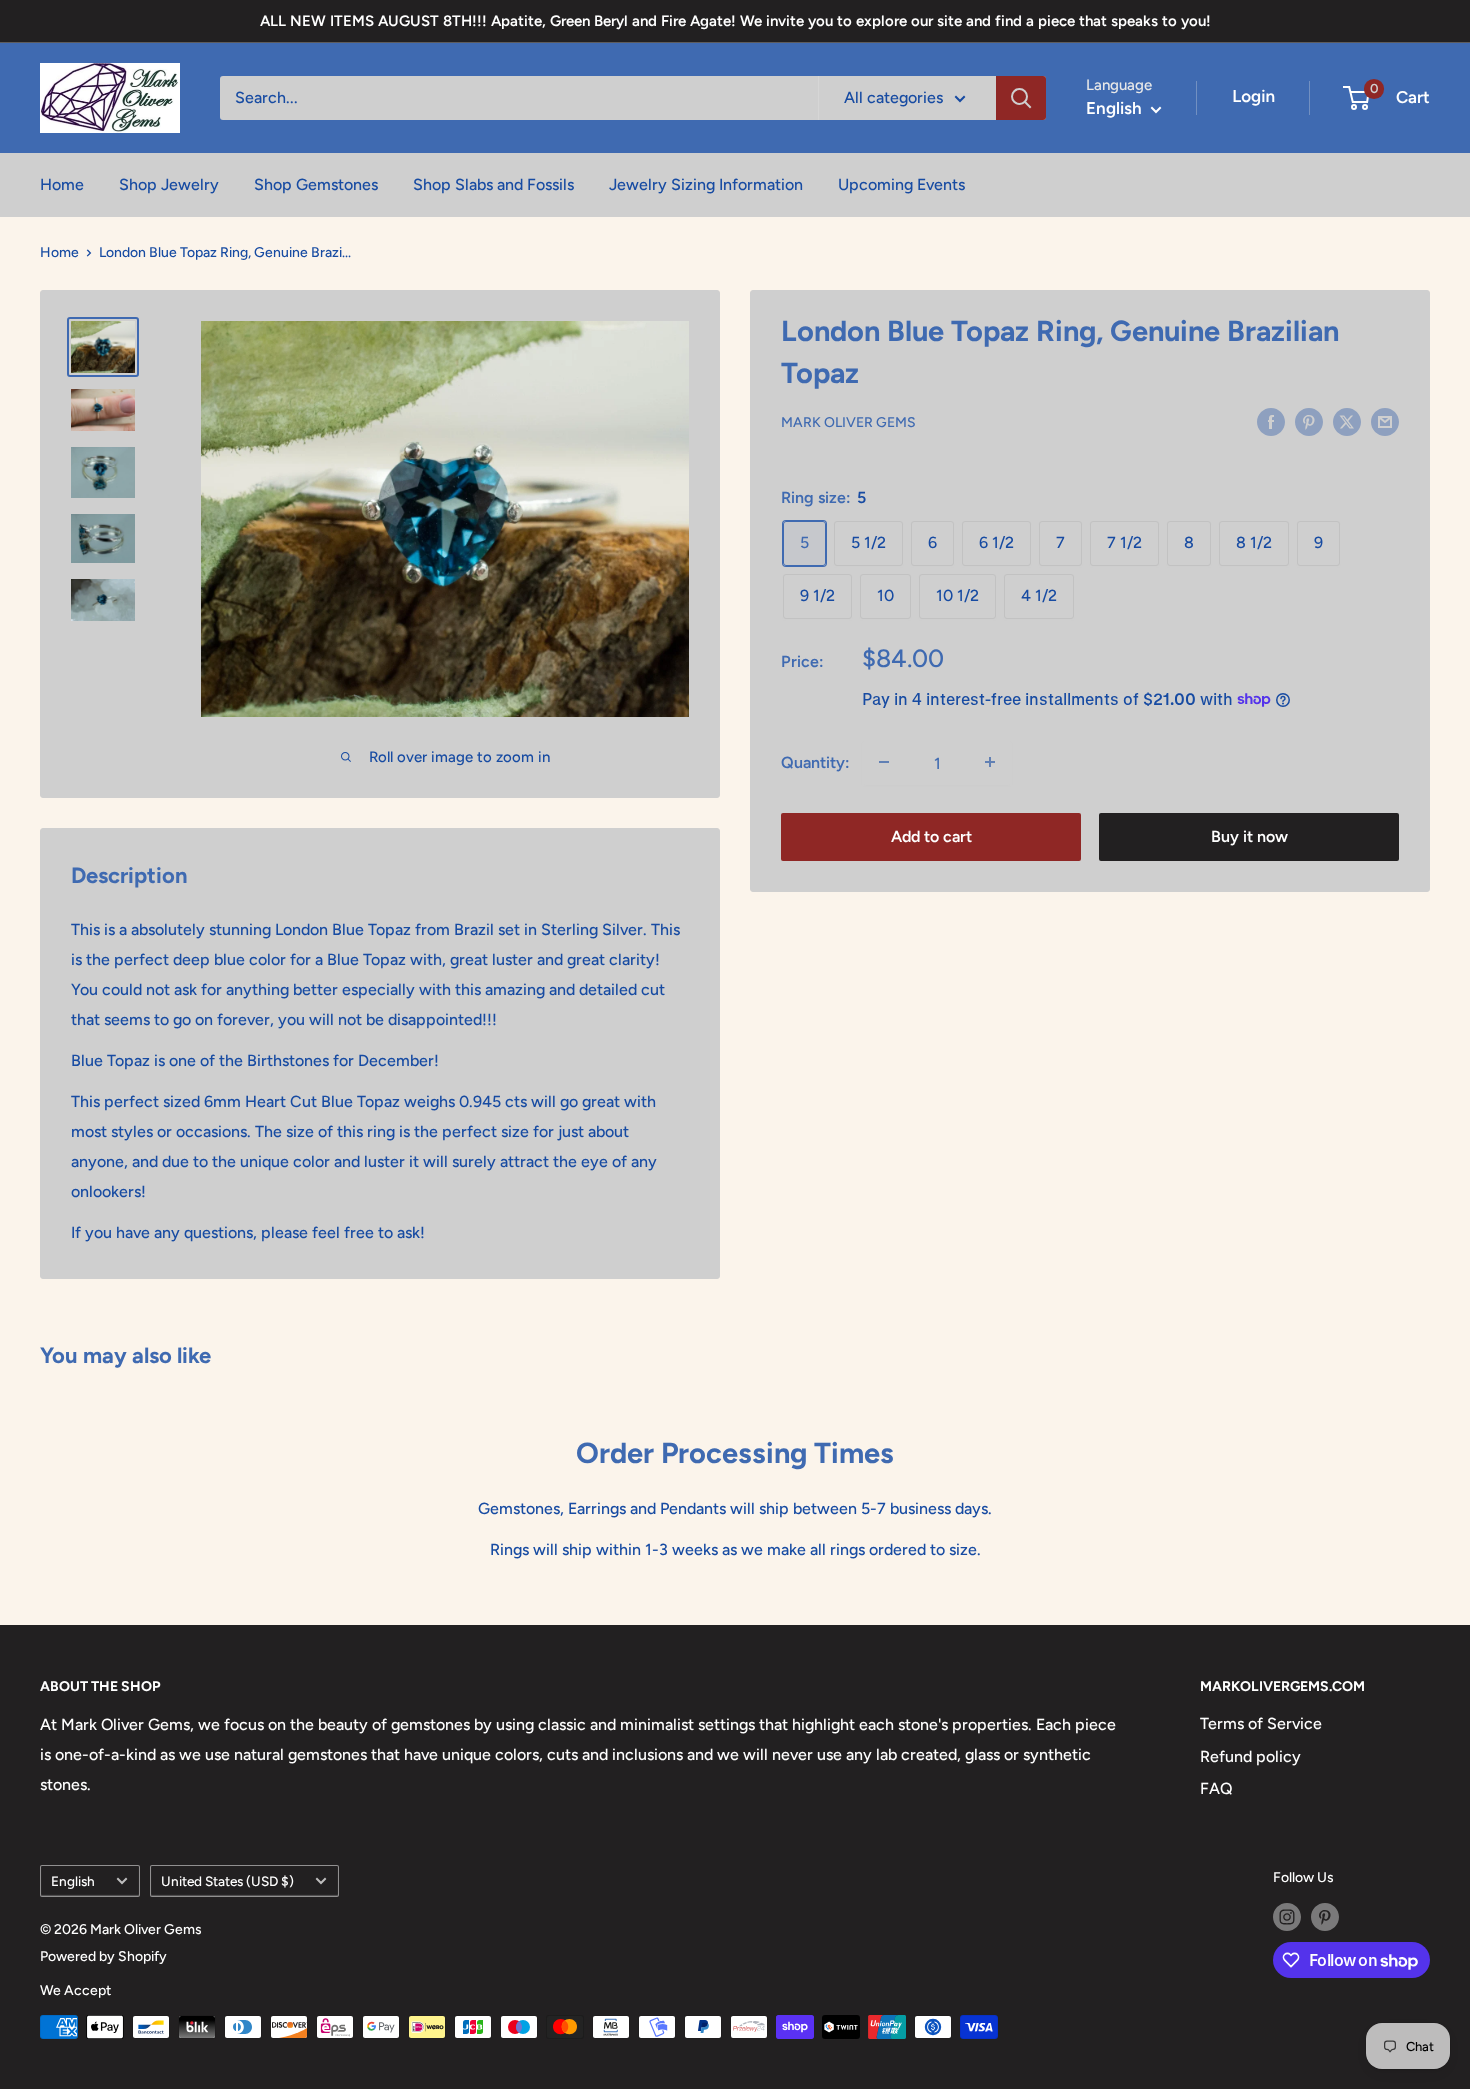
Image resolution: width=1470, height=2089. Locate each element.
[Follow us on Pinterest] (1325, 1917)
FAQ (1216, 1788)
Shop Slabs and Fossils (493, 184)
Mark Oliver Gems (848, 422)
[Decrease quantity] (884, 762)
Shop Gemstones (316, 184)
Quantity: (815, 761)
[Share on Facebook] (1271, 421)
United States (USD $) (227, 1881)
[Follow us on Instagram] (1287, 1917)
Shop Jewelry (169, 184)
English (73, 1881)
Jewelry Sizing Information (706, 184)
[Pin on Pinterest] (1309, 421)
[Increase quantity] (990, 762)
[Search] (1021, 98)
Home (62, 184)
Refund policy (1250, 1756)
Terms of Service (1261, 1723)
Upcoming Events (901, 184)
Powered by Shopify (103, 1956)
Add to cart (931, 835)
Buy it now (1249, 835)
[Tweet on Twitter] (1347, 421)
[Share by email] (1385, 421)
